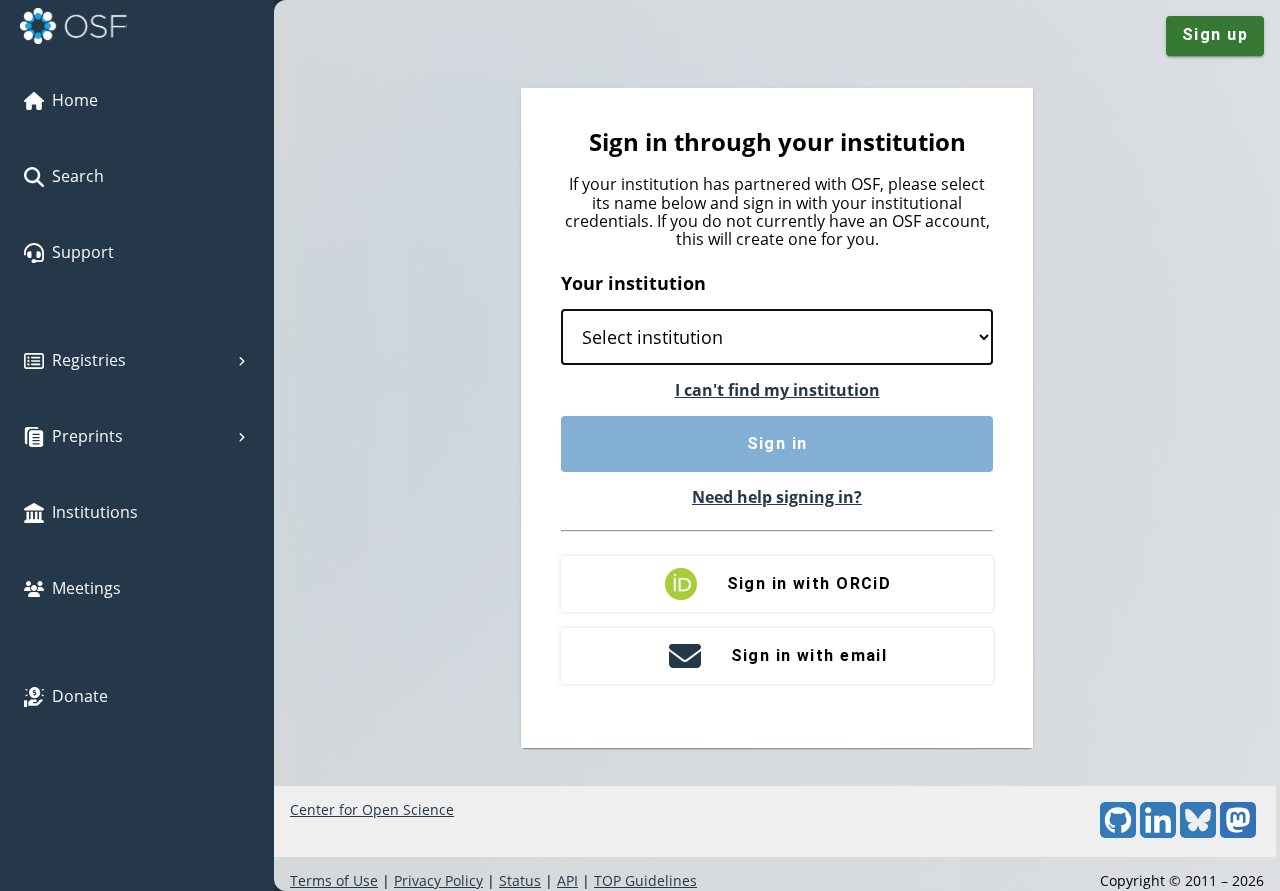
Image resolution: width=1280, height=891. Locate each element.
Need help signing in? (777, 497)
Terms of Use (334, 880)
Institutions (95, 512)
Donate (80, 696)
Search (78, 176)
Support (83, 252)
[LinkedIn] (1158, 832)
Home (75, 100)
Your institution (633, 283)
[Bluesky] (1198, 832)
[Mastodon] (1238, 832)
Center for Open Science (372, 809)
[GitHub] (1118, 832)
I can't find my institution (777, 390)
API (567, 880)
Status (520, 880)
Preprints (87, 436)
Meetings (86, 588)
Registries (89, 360)
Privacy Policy (438, 880)
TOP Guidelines (645, 880)
